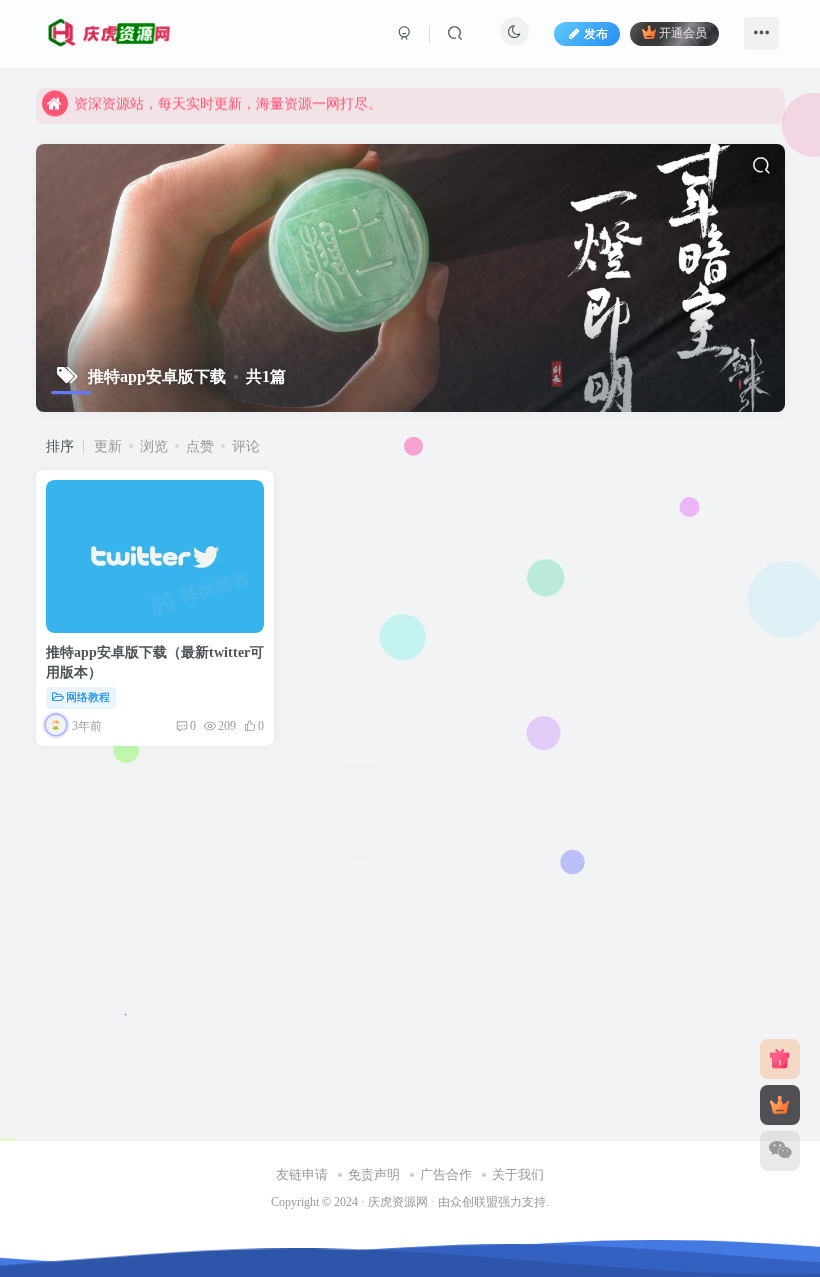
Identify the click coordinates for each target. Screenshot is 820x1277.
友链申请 (302, 1174)
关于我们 (518, 1174)
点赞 (200, 446)
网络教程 (88, 697)
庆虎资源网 (398, 1202)
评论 (246, 446)
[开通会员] (780, 1105)
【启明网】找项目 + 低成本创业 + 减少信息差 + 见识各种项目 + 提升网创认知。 (323, 106)
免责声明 (374, 1174)
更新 (108, 446)
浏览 (154, 446)
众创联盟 (474, 1202)
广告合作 (446, 1174)
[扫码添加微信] (780, 1151)
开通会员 (683, 34)
